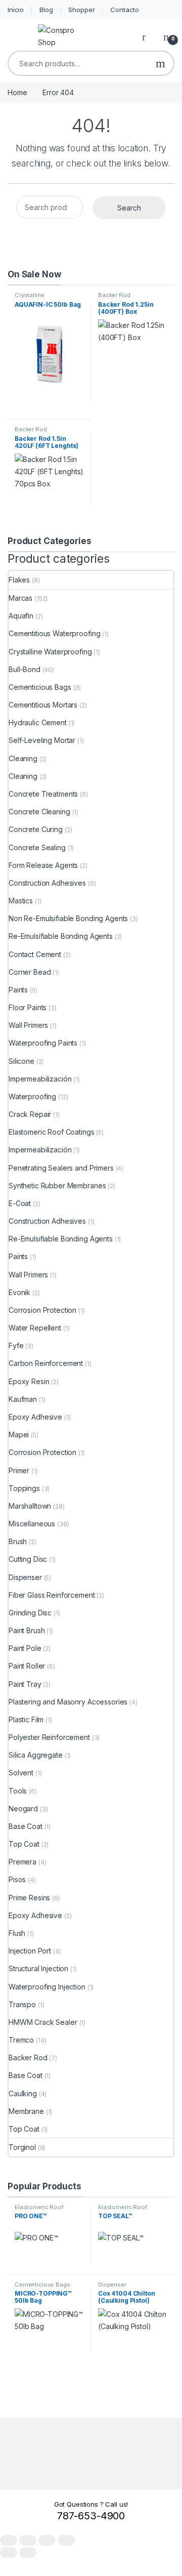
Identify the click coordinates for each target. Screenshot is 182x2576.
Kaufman (23, 1399)
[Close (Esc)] (66, 2540)
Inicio (16, 10)
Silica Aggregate (36, 1755)
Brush (18, 1541)
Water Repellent (35, 1328)
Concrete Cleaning (39, 812)
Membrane (26, 2111)
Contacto (125, 10)
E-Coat (20, 1203)
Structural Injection (38, 1968)
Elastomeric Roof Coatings (52, 1132)
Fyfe (16, 1345)
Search (161, 63)
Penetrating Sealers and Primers (61, 1168)
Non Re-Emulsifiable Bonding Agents (68, 918)
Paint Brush (27, 1630)
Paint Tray (25, 1684)
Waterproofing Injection (47, 1987)
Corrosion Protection (42, 1310)
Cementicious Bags (40, 687)
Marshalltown (30, 1506)
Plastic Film (26, 1719)
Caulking (23, 2093)
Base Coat (26, 1826)
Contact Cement (35, 954)
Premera (22, 1862)
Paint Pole (25, 1648)
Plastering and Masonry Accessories (68, 1702)
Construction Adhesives (47, 883)
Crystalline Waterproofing (34, 298)
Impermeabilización (40, 1079)
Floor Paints (28, 1007)
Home (17, 92)
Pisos (17, 1879)
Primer (19, 1470)
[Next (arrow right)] (28, 2552)
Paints (18, 990)
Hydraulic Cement (38, 722)
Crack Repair (30, 1114)
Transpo (22, 2004)
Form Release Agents (43, 865)
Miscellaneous (32, 1524)
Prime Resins (29, 1898)
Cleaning (23, 758)
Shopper (81, 10)
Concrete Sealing (37, 847)
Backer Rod (114, 295)
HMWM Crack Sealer (43, 2022)
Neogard (23, 1809)
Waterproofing (32, 1096)
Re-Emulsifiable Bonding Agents (61, 936)
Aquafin (21, 616)
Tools (18, 1791)
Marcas (20, 598)
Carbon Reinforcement (46, 1363)
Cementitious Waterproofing (54, 633)
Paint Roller (27, 1666)
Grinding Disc (30, 1613)
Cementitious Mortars (43, 705)
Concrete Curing (36, 829)
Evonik (19, 1292)
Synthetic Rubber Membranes (57, 1186)
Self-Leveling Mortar (42, 740)
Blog (46, 10)
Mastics (21, 901)
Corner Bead (30, 972)
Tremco (21, 2040)
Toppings (24, 1488)
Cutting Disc (28, 1559)
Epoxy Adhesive (35, 1417)
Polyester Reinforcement (49, 1737)
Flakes (19, 580)
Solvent (21, 1773)
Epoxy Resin (29, 1381)
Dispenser (25, 1577)
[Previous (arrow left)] (9, 2552)
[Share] (47, 2540)
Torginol (22, 2147)
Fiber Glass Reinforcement (52, 1595)
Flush (17, 1933)
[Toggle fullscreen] (28, 2540)
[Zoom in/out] (9, 2540)
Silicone (21, 1061)
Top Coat (24, 1844)
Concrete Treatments (43, 794)
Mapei (19, 1435)
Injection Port (30, 1951)
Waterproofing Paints (43, 1043)
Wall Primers (28, 1025)
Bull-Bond (25, 669)
